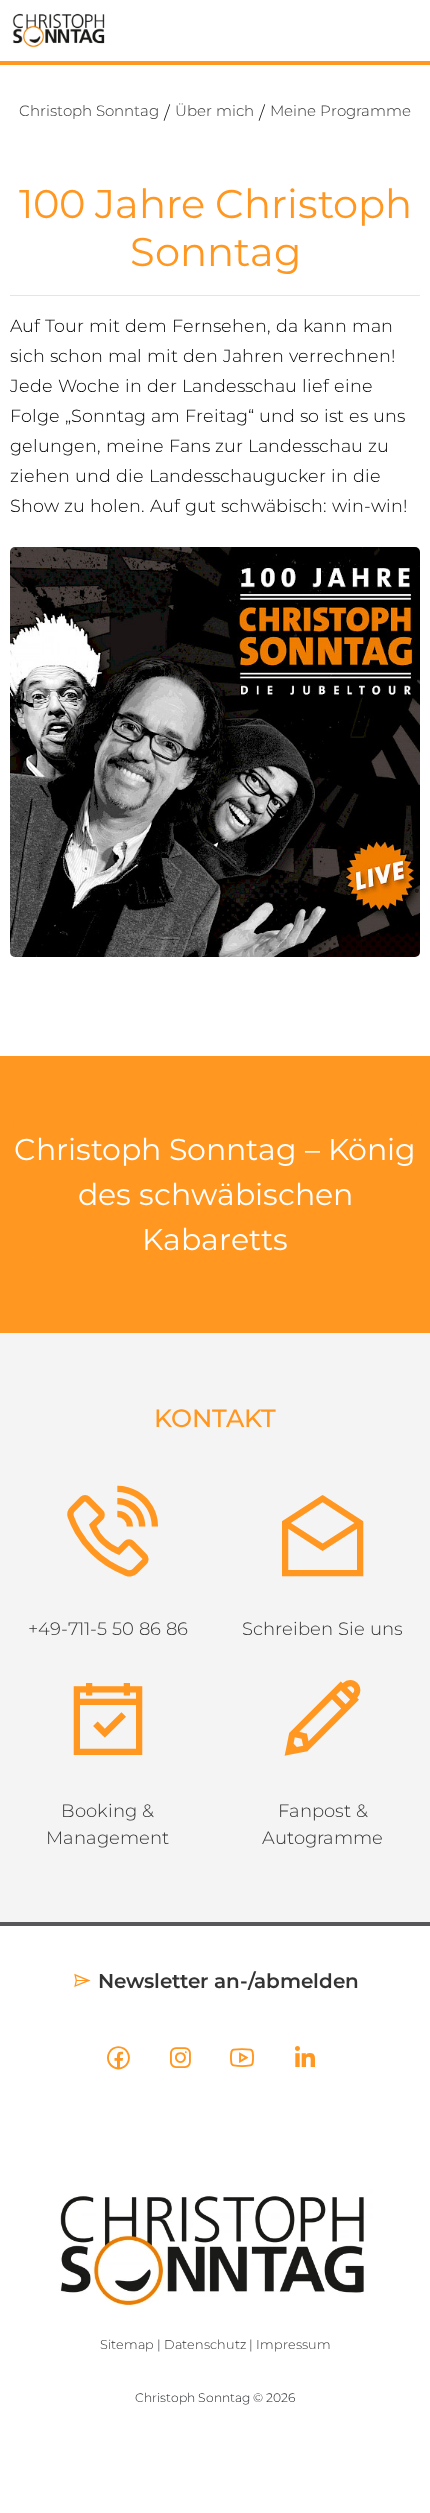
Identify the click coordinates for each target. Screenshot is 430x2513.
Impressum (293, 2216)
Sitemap (127, 2216)
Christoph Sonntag (89, 110)
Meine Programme (340, 110)
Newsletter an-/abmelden (225, 1853)
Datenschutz (205, 2216)
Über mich (214, 110)
